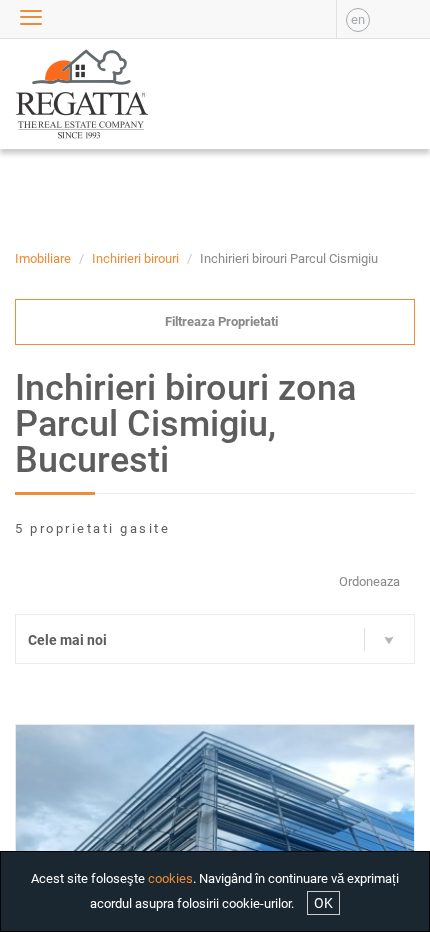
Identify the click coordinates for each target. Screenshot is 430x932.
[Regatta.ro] (54, 94)
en (358, 19)
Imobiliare (43, 258)
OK (323, 903)
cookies (170, 878)
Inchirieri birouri (135, 258)
